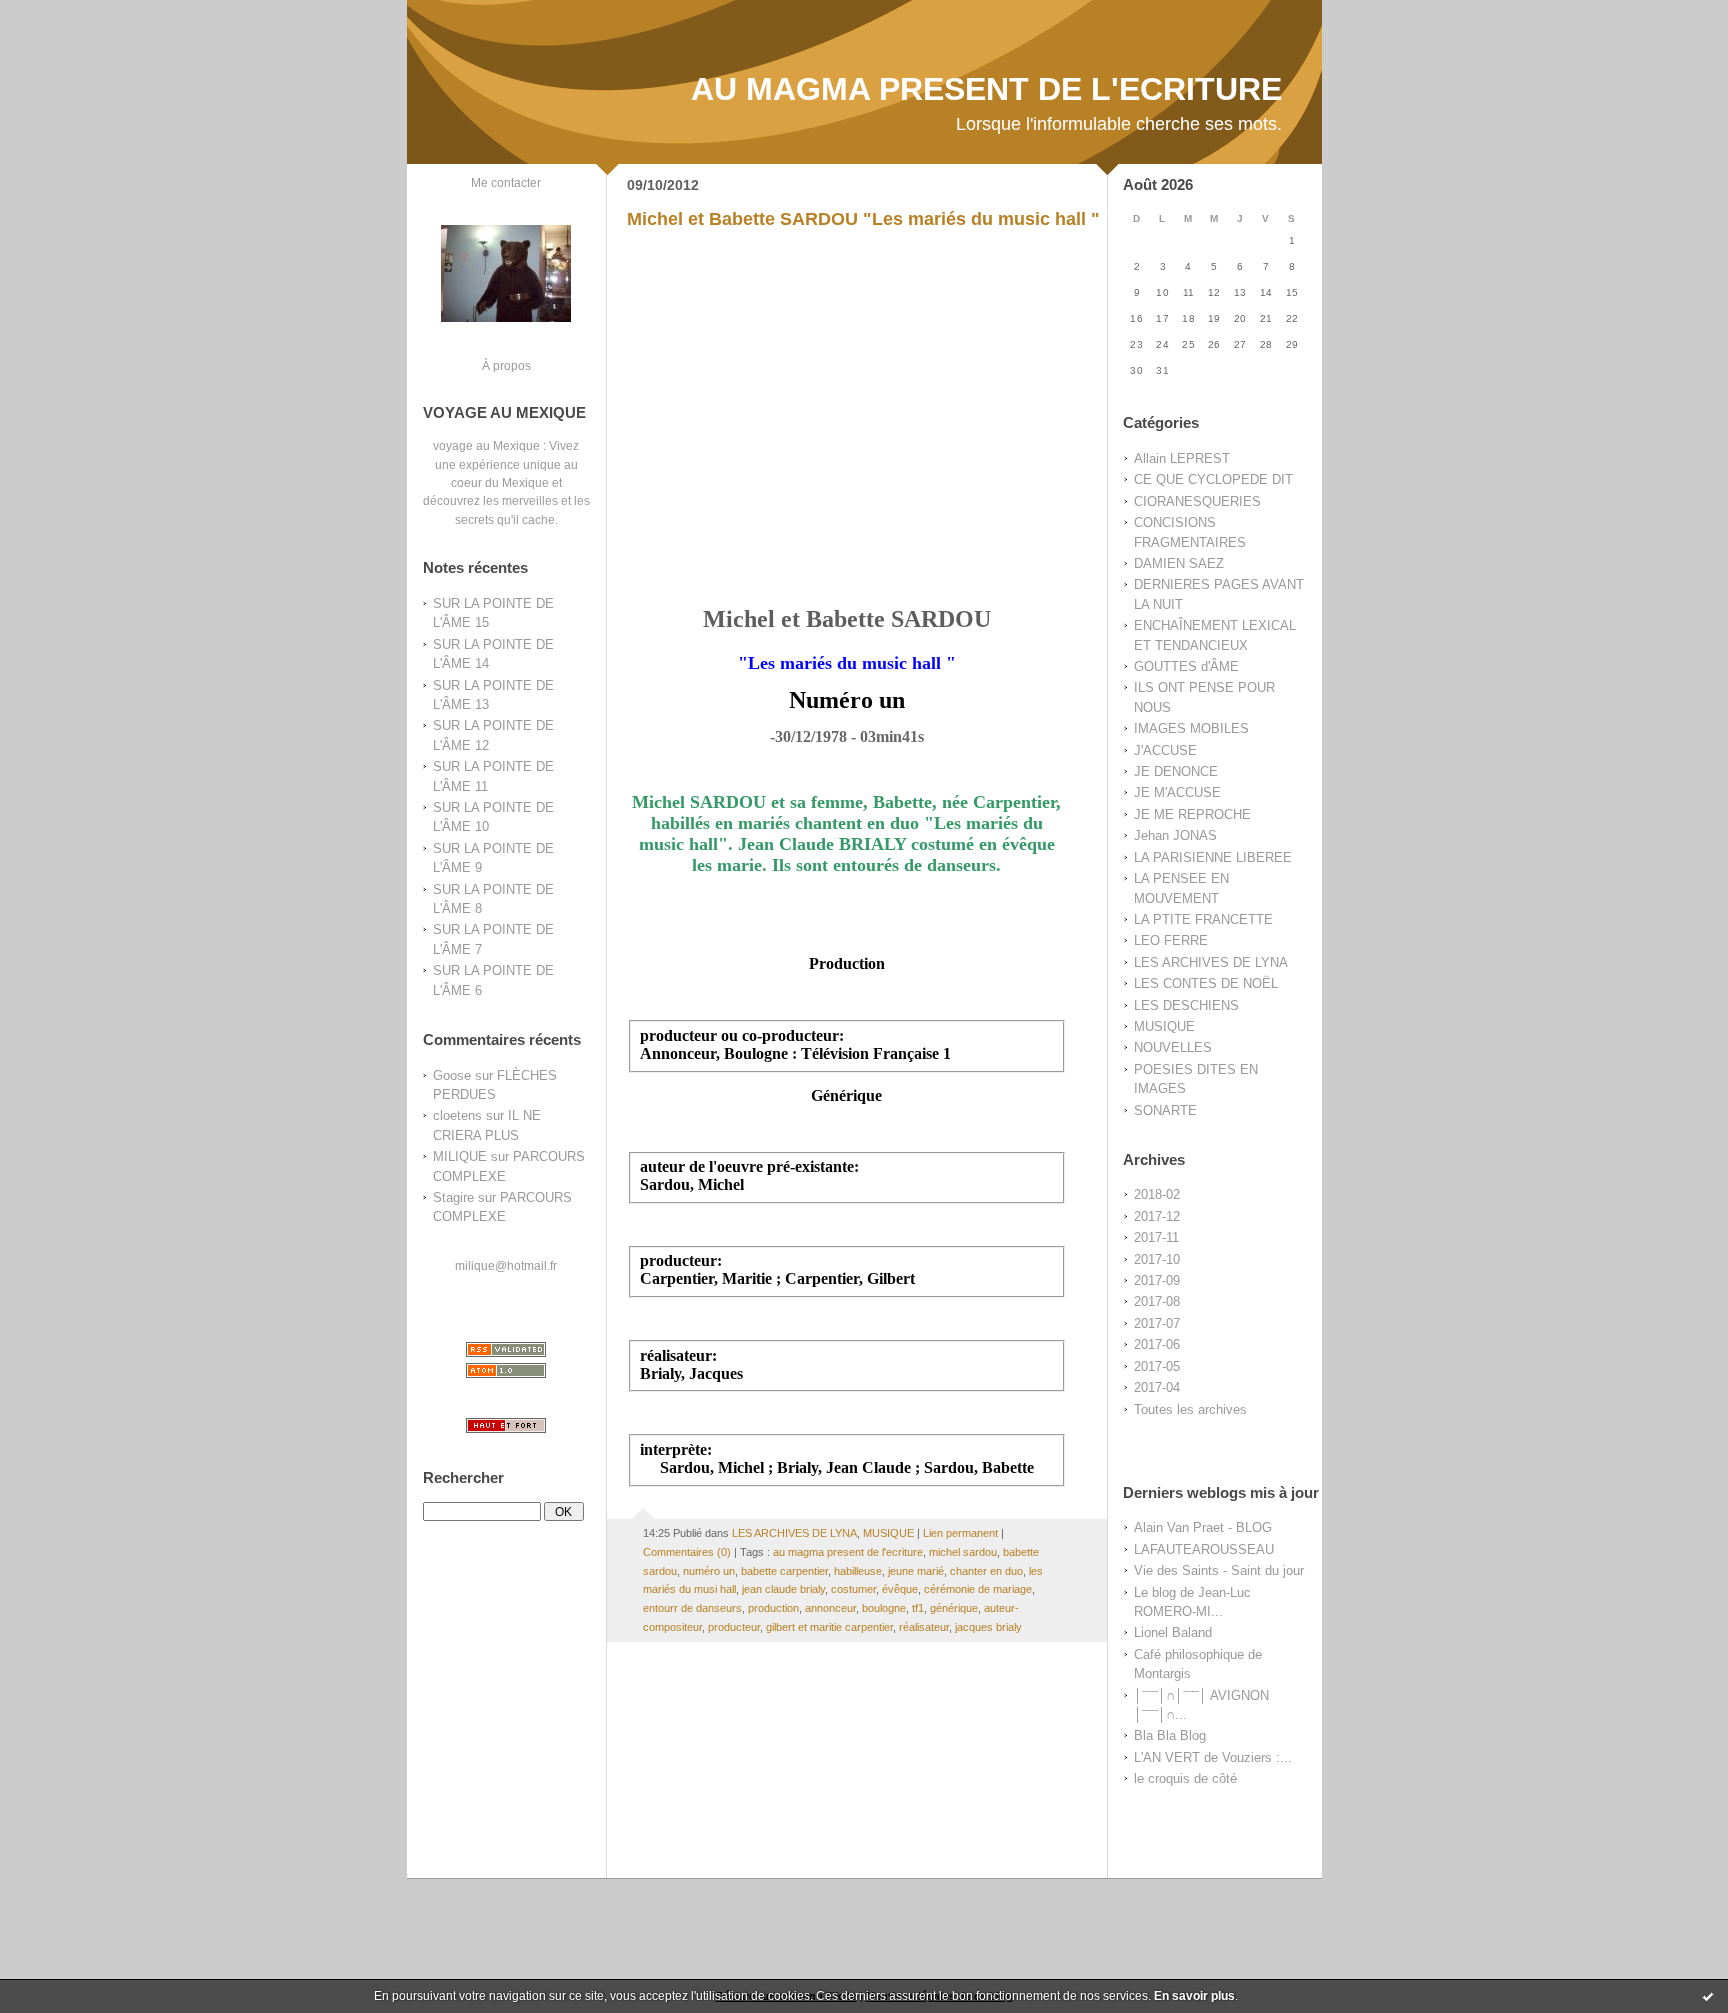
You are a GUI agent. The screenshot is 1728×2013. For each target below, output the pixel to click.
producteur (734, 1627)
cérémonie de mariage (978, 1589)
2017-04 (1157, 1387)
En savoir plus (1194, 1996)
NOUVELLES (1173, 1047)
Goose (452, 1075)
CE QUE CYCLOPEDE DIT (1213, 479)
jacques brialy (988, 1627)
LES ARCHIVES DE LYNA (1211, 962)
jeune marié (916, 1571)
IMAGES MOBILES (1191, 728)
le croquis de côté (1185, 1778)
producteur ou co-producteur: (742, 1035)
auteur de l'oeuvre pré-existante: (749, 1166)
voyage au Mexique (486, 445)
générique (954, 1608)
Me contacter (506, 182)
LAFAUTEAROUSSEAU (1204, 1549)
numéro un (709, 1571)
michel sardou (963, 1552)
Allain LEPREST (1182, 458)
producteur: (681, 1260)
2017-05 (1157, 1366)
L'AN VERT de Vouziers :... (1213, 1757)
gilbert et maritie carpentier (829, 1627)
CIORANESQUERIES (1197, 501)
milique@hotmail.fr (506, 1265)
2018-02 (1157, 1194)
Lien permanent (960, 1533)
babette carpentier (784, 1571)
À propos (506, 365)
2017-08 (1157, 1301)
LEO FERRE (1171, 940)
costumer (853, 1589)
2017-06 (1157, 1344)
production (773, 1608)
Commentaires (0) (687, 1552)
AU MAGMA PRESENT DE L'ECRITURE (986, 89)
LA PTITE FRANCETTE (1203, 919)
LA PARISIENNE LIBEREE (1213, 857)
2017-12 (1157, 1216)
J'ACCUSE (1165, 750)
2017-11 (1156, 1237)
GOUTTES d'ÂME (1186, 666)
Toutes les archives (1190, 1409)
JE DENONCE (1176, 771)
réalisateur (924, 1627)
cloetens (457, 1115)
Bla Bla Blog (1170, 1735)
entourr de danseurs (692, 1608)
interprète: (676, 1449)
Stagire (453, 1197)
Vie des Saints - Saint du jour (1219, 1570)
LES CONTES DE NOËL (1206, 983)
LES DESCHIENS (1186, 1005)
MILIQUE (460, 1156)
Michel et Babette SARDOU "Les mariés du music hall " (863, 219)
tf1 (918, 1608)
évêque (900, 1589)
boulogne (884, 1608)
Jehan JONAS (1175, 835)
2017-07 (1157, 1323)
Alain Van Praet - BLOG (1203, 1527)
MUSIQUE (1164, 1026)
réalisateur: (678, 1355)
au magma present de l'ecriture (848, 1552)
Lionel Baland (1173, 1632)
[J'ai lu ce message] (1708, 1996)
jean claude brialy (783, 1589)
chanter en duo (986, 1571)
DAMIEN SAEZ (1179, 563)
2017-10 (1157, 1259)
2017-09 (1157, 1280)
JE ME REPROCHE (1192, 814)
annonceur (830, 1608)
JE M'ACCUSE (1177, 792)
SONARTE (1165, 1110)
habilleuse (858, 1571)
